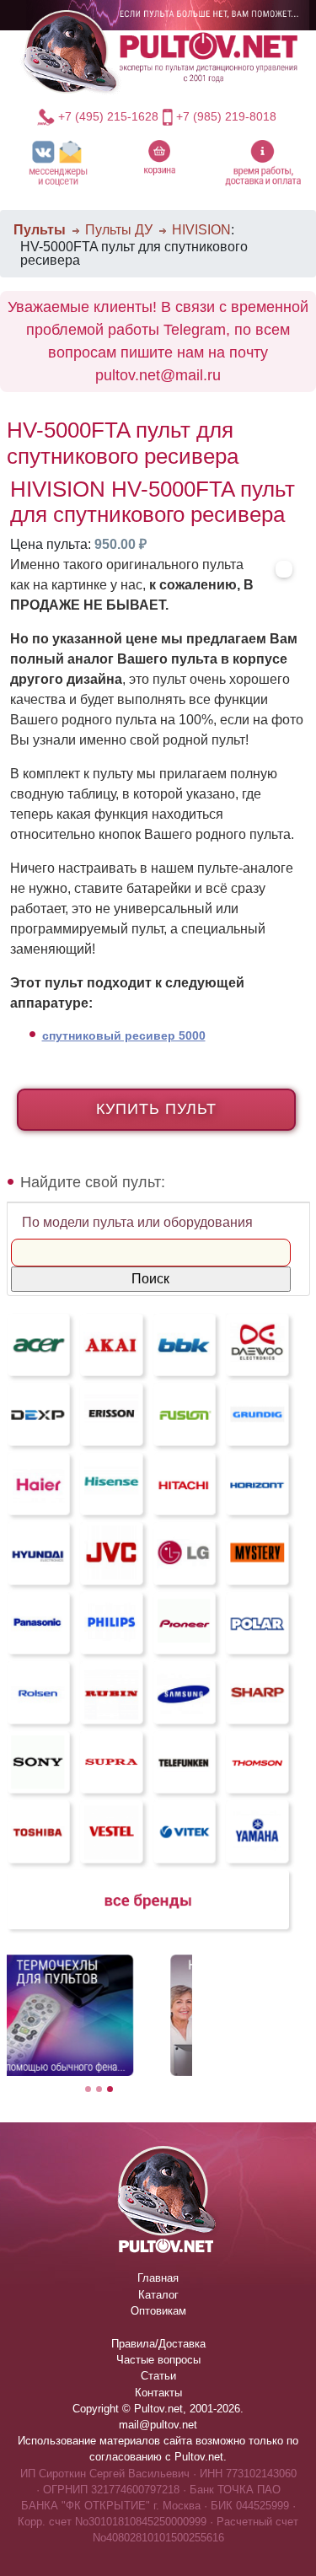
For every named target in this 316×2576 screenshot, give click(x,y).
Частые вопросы (158, 2360)
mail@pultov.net (158, 2425)
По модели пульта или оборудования (137, 1222)
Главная (158, 2278)
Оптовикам (158, 2311)
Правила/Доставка (158, 2344)
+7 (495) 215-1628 (108, 116)
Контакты (158, 2393)
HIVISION (201, 230)
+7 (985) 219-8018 (226, 116)
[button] (59, 162)
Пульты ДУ (119, 230)
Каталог (158, 2295)
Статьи (158, 2376)
